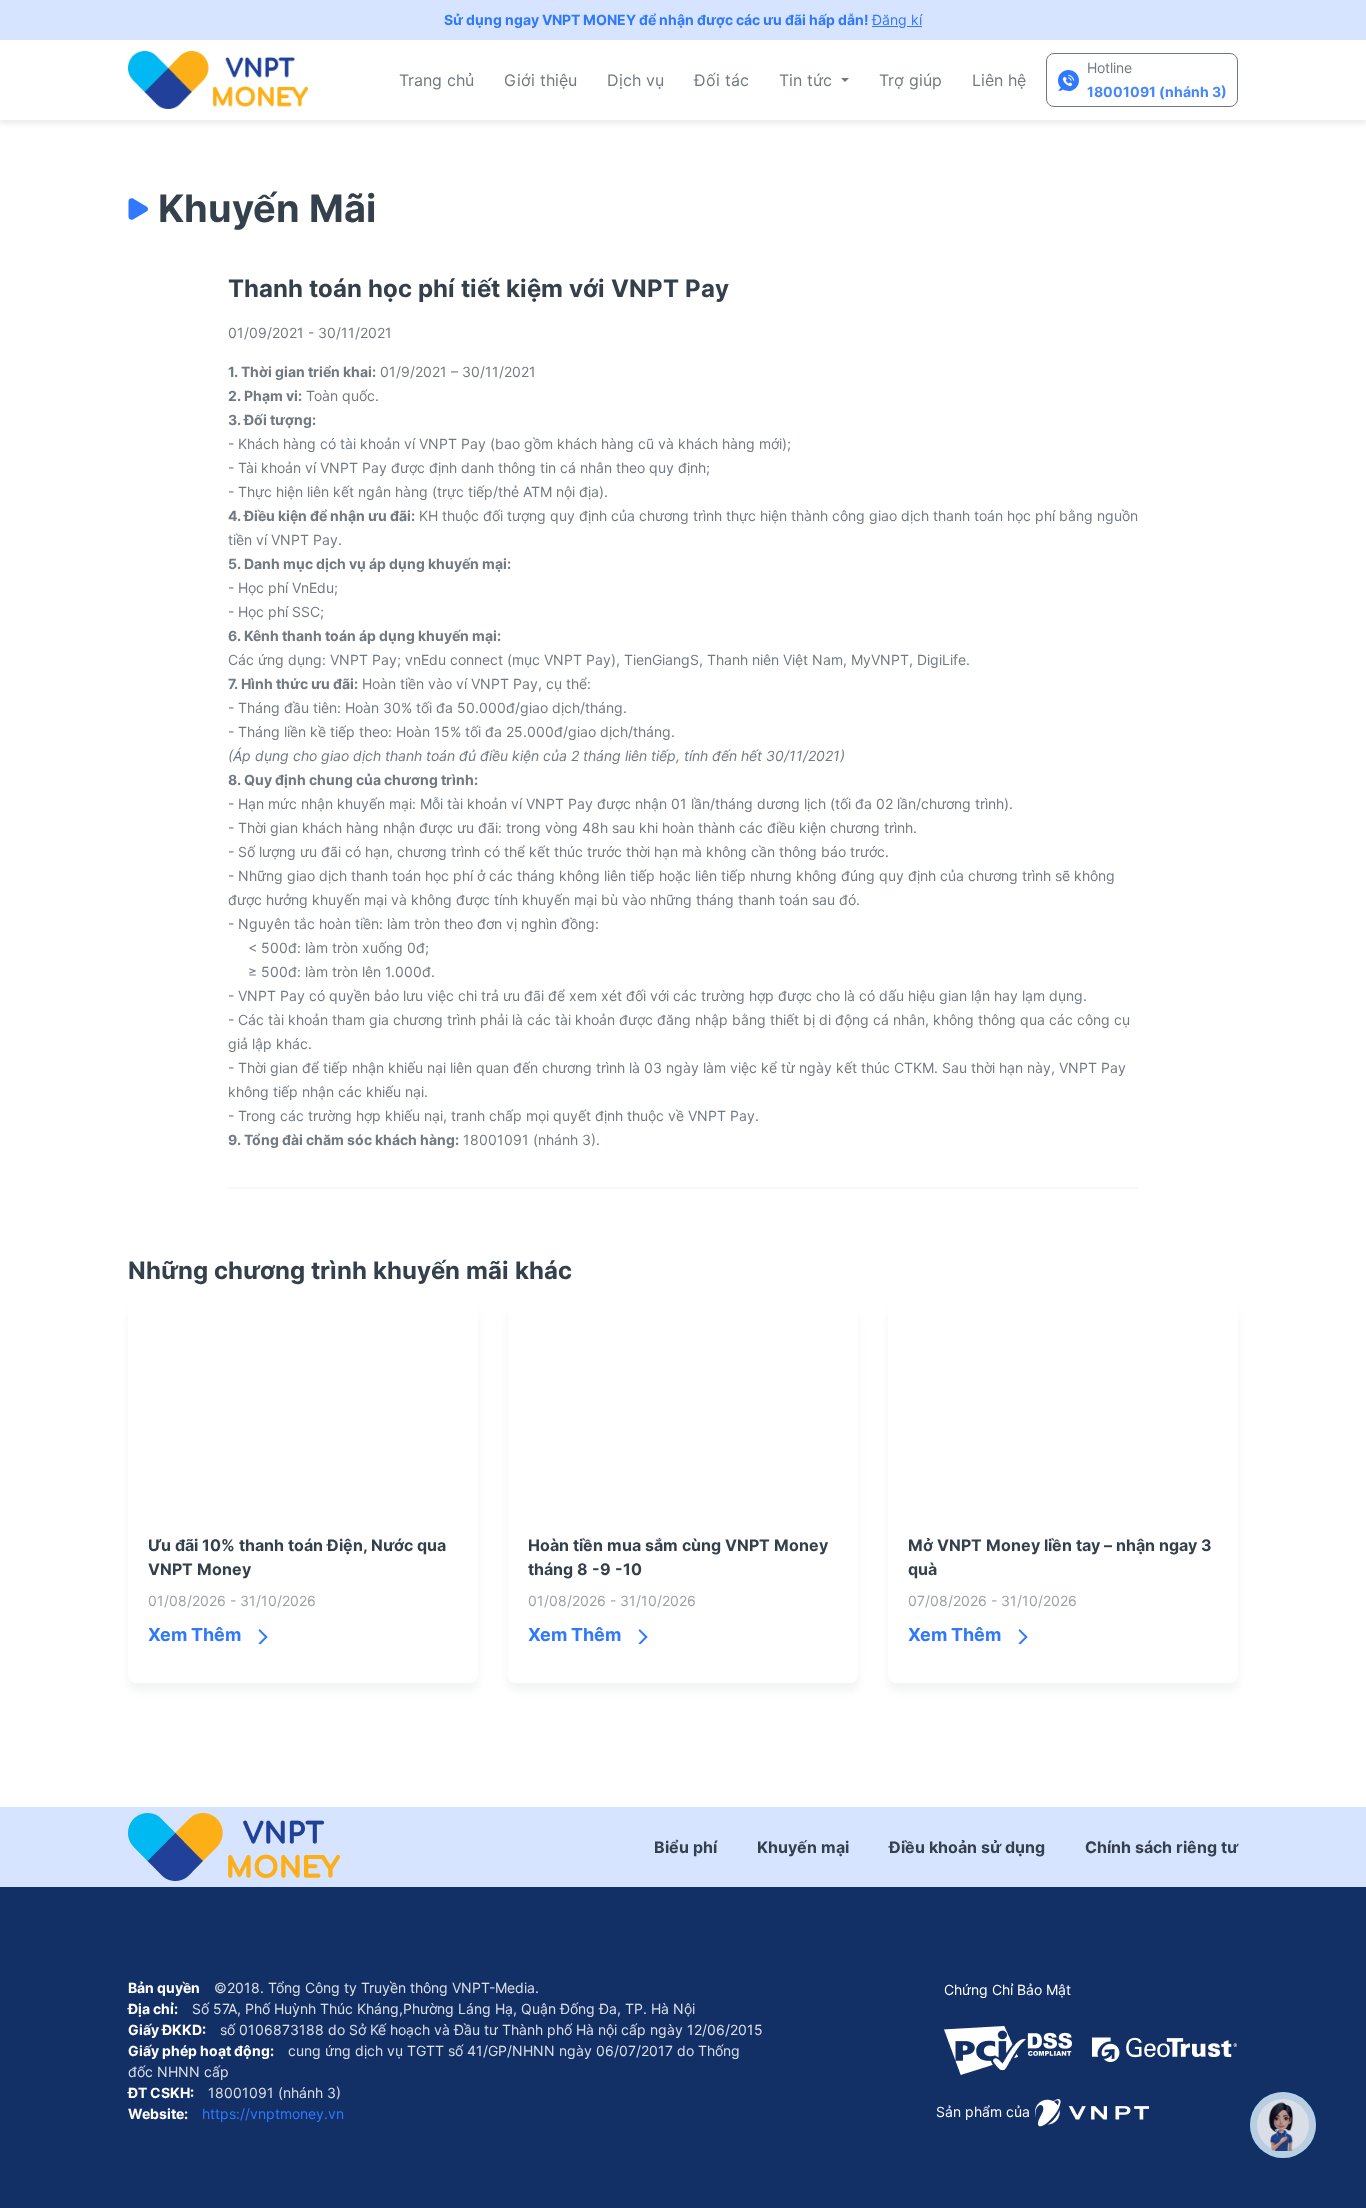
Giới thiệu (540, 80)
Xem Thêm (194, 1634)
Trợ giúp (910, 80)
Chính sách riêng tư (1161, 1847)
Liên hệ (999, 80)
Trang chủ (436, 80)
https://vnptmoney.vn (271, 2113)
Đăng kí (897, 19)
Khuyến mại (803, 1847)
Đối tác (721, 80)
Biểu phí (685, 1847)
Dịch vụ (635, 80)
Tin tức (808, 80)
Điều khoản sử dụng (967, 1847)
